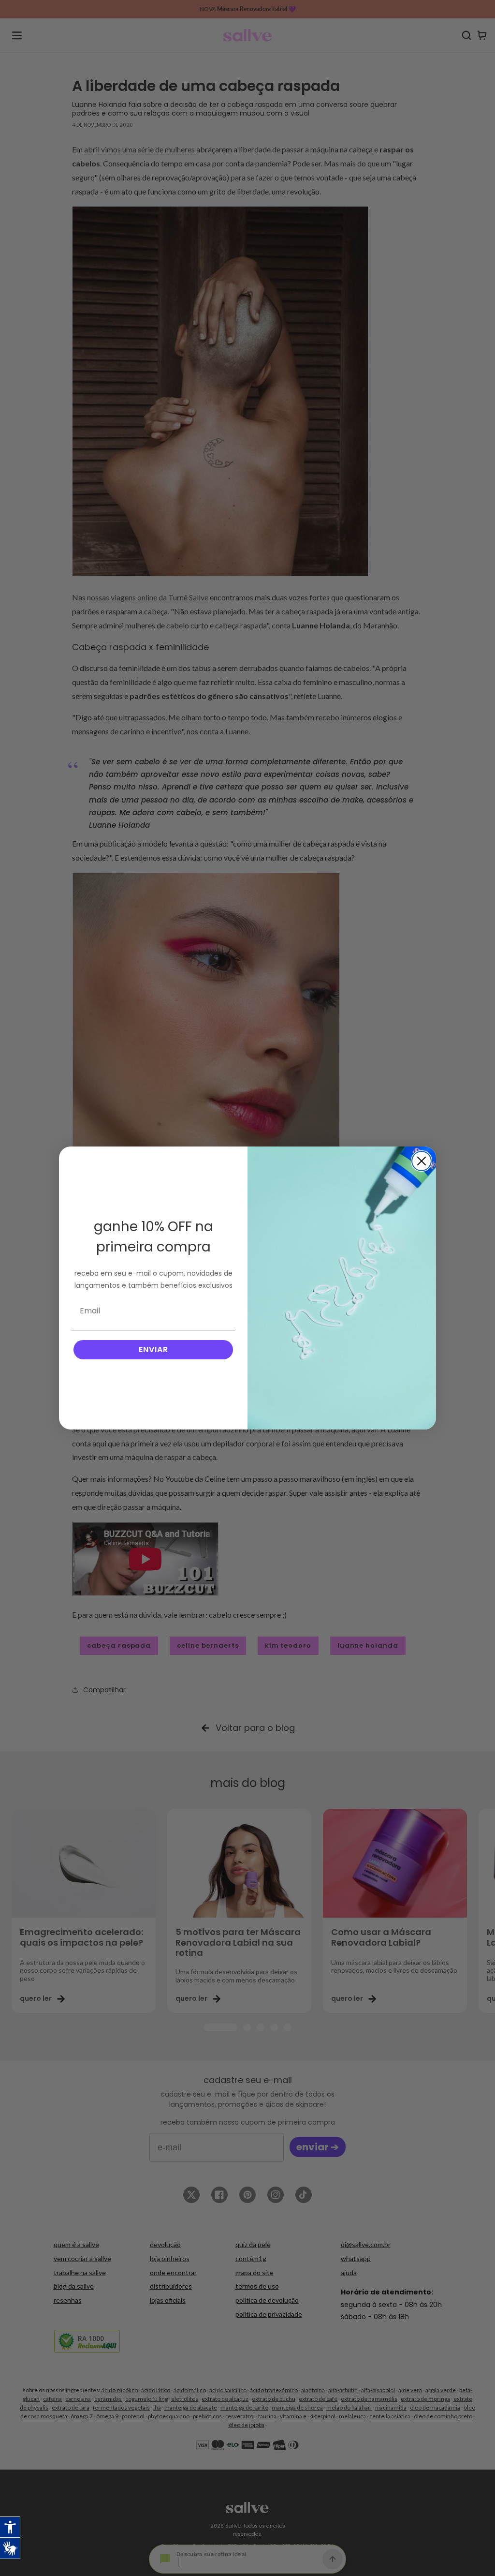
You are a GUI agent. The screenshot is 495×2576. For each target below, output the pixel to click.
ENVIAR (153, 1349)
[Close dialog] (422, 1161)
